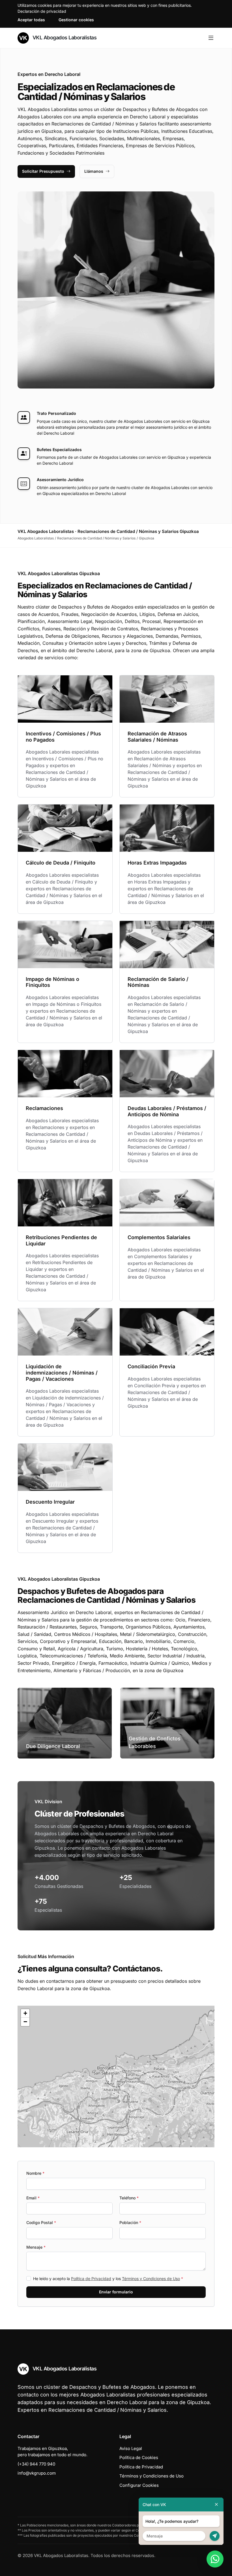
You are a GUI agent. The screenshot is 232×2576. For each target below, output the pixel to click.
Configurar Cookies (139, 2485)
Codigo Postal (41, 2222)
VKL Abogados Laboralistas (64, 38)
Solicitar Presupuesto (43, 171)
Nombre (35, 2173)
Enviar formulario (116, 2292)
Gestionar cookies (76, 20)
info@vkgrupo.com (37, 2473)
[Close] (216, 2504)
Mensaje (36, 2247)
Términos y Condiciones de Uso (151, 2279)
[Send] (215, 2536)
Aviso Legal (131, 2448)
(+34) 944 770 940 (36, 2464)
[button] (116, 2076)
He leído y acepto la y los (108, 2279)
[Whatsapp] (215, 2559)
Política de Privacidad (91, 2279)
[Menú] (211, 38)
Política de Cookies (139, 2457)
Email (33, 2198)
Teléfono (129, 2198)
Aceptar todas (31, 20)
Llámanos (94, 171)
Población (130, 2222)
